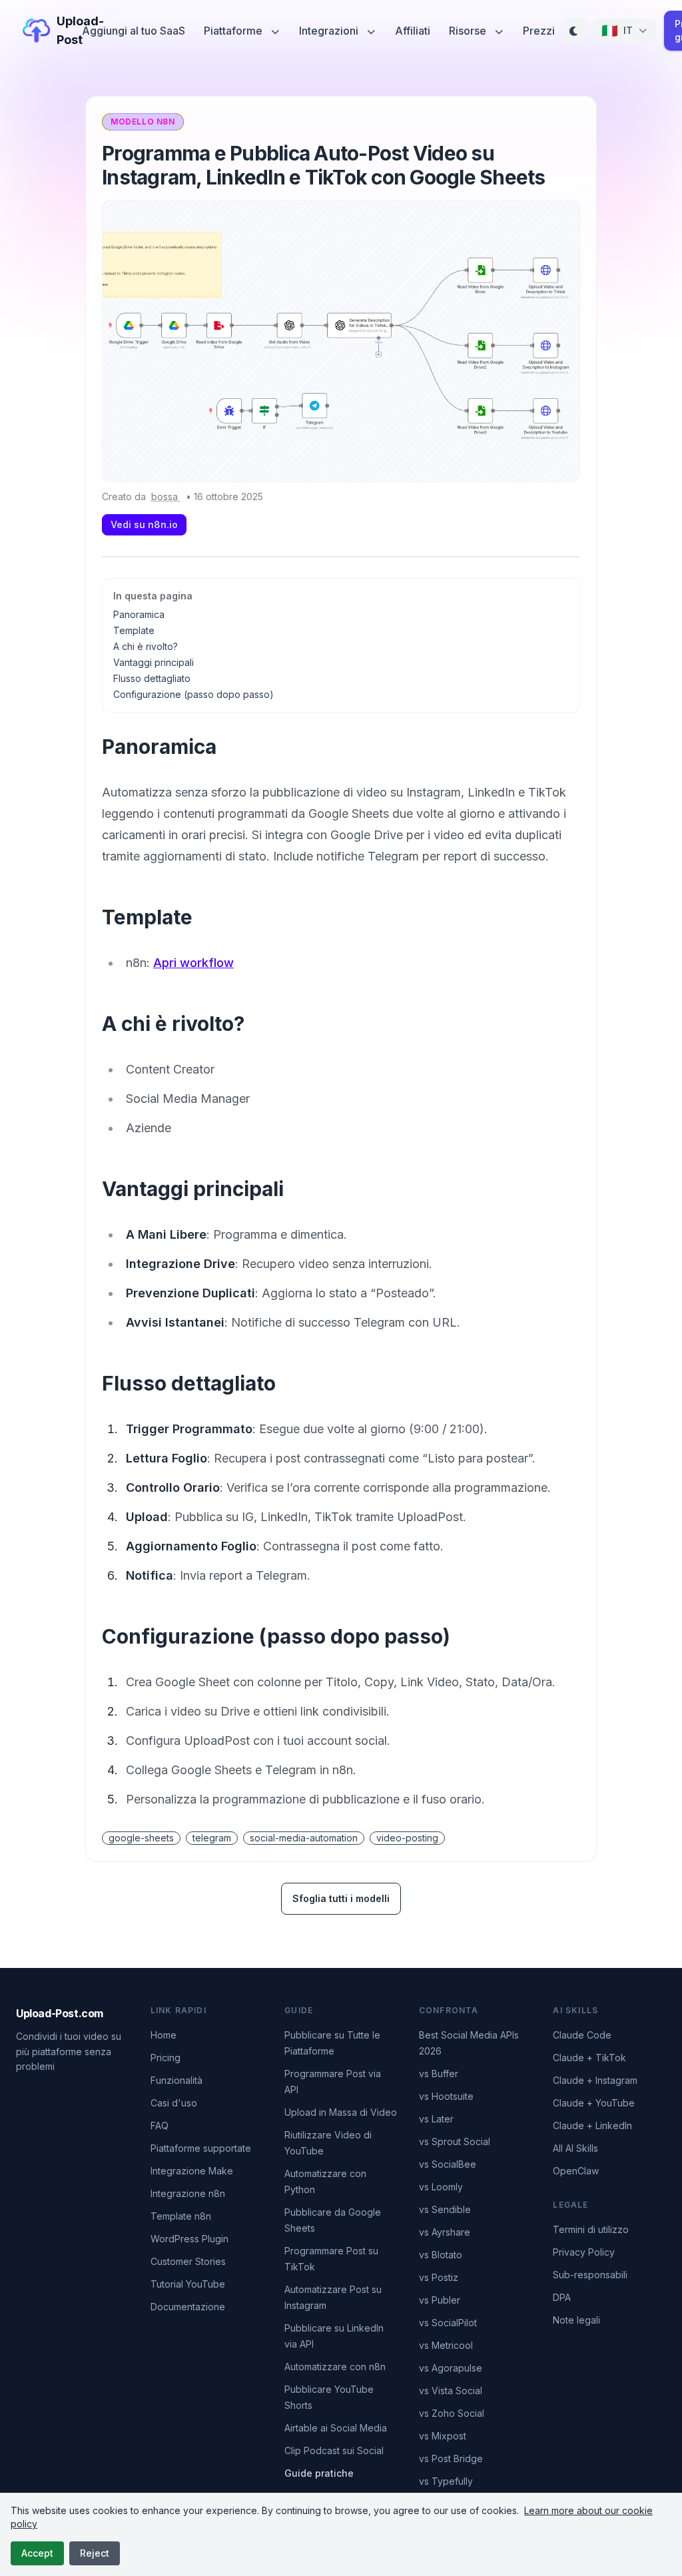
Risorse (469, 31)
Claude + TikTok (589, 2058)
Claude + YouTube (594, 2103)
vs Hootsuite (446, 2096)
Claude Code (582, 2035)
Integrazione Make (192, 2171)
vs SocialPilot (448, 2323)
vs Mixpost (443, 2436)
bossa (166, 496)
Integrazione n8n (188, 2193)
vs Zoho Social (452, 2413)
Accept (37, 2553)
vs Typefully (446, 2481)
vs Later (436, 2119)
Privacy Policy (584, 2252)
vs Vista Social (451, 2391)
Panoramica (139, 614)
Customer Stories (188, 2261)
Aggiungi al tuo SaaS (134, 31)
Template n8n (181, 2216)
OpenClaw (576, 2171)
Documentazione (188, 2307)
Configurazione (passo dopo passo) (193, 694)
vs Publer (440, 2300)
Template (134, 630)
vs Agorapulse (451, 2368)
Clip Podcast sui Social (334, 2450)
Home (164, 2035)
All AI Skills (575, 2148)
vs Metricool (446, 2345)
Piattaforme (234, 31)
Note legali (576, 2320)
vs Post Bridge (451, 2458)
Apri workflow (193, 963)
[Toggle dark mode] (574, 31)
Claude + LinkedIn (592, 2125)
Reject (95, 2553)
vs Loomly (441, 2187)
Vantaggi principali (154, 662)
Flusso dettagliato (152, 678)
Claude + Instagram (595, 2080)
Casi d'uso (174, 2103)
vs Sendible (445, 2209)
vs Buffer (439, 2074)
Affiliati (413, 31)
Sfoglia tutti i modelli (341, 1898)
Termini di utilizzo (591, 2229)
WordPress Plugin (189, 2239)
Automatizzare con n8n (335, 2367)
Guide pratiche (319, 2473)
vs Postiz (439, 2277)
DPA (562, 2297)
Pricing (166, 2058)
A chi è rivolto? (146, 646)
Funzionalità (176, 2080)
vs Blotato (441, 2255)
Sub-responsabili (590, 2275)
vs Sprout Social (455, 2141)
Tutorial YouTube (188, 2284)
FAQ (160, 2125)
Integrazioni (330, 31)
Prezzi (539, 31)
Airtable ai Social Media (336, 2428)
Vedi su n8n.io (144, 524)
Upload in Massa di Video (341, 2112)
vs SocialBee (448, 2164)
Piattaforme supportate (201, 2148)
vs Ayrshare (445, 2232)
